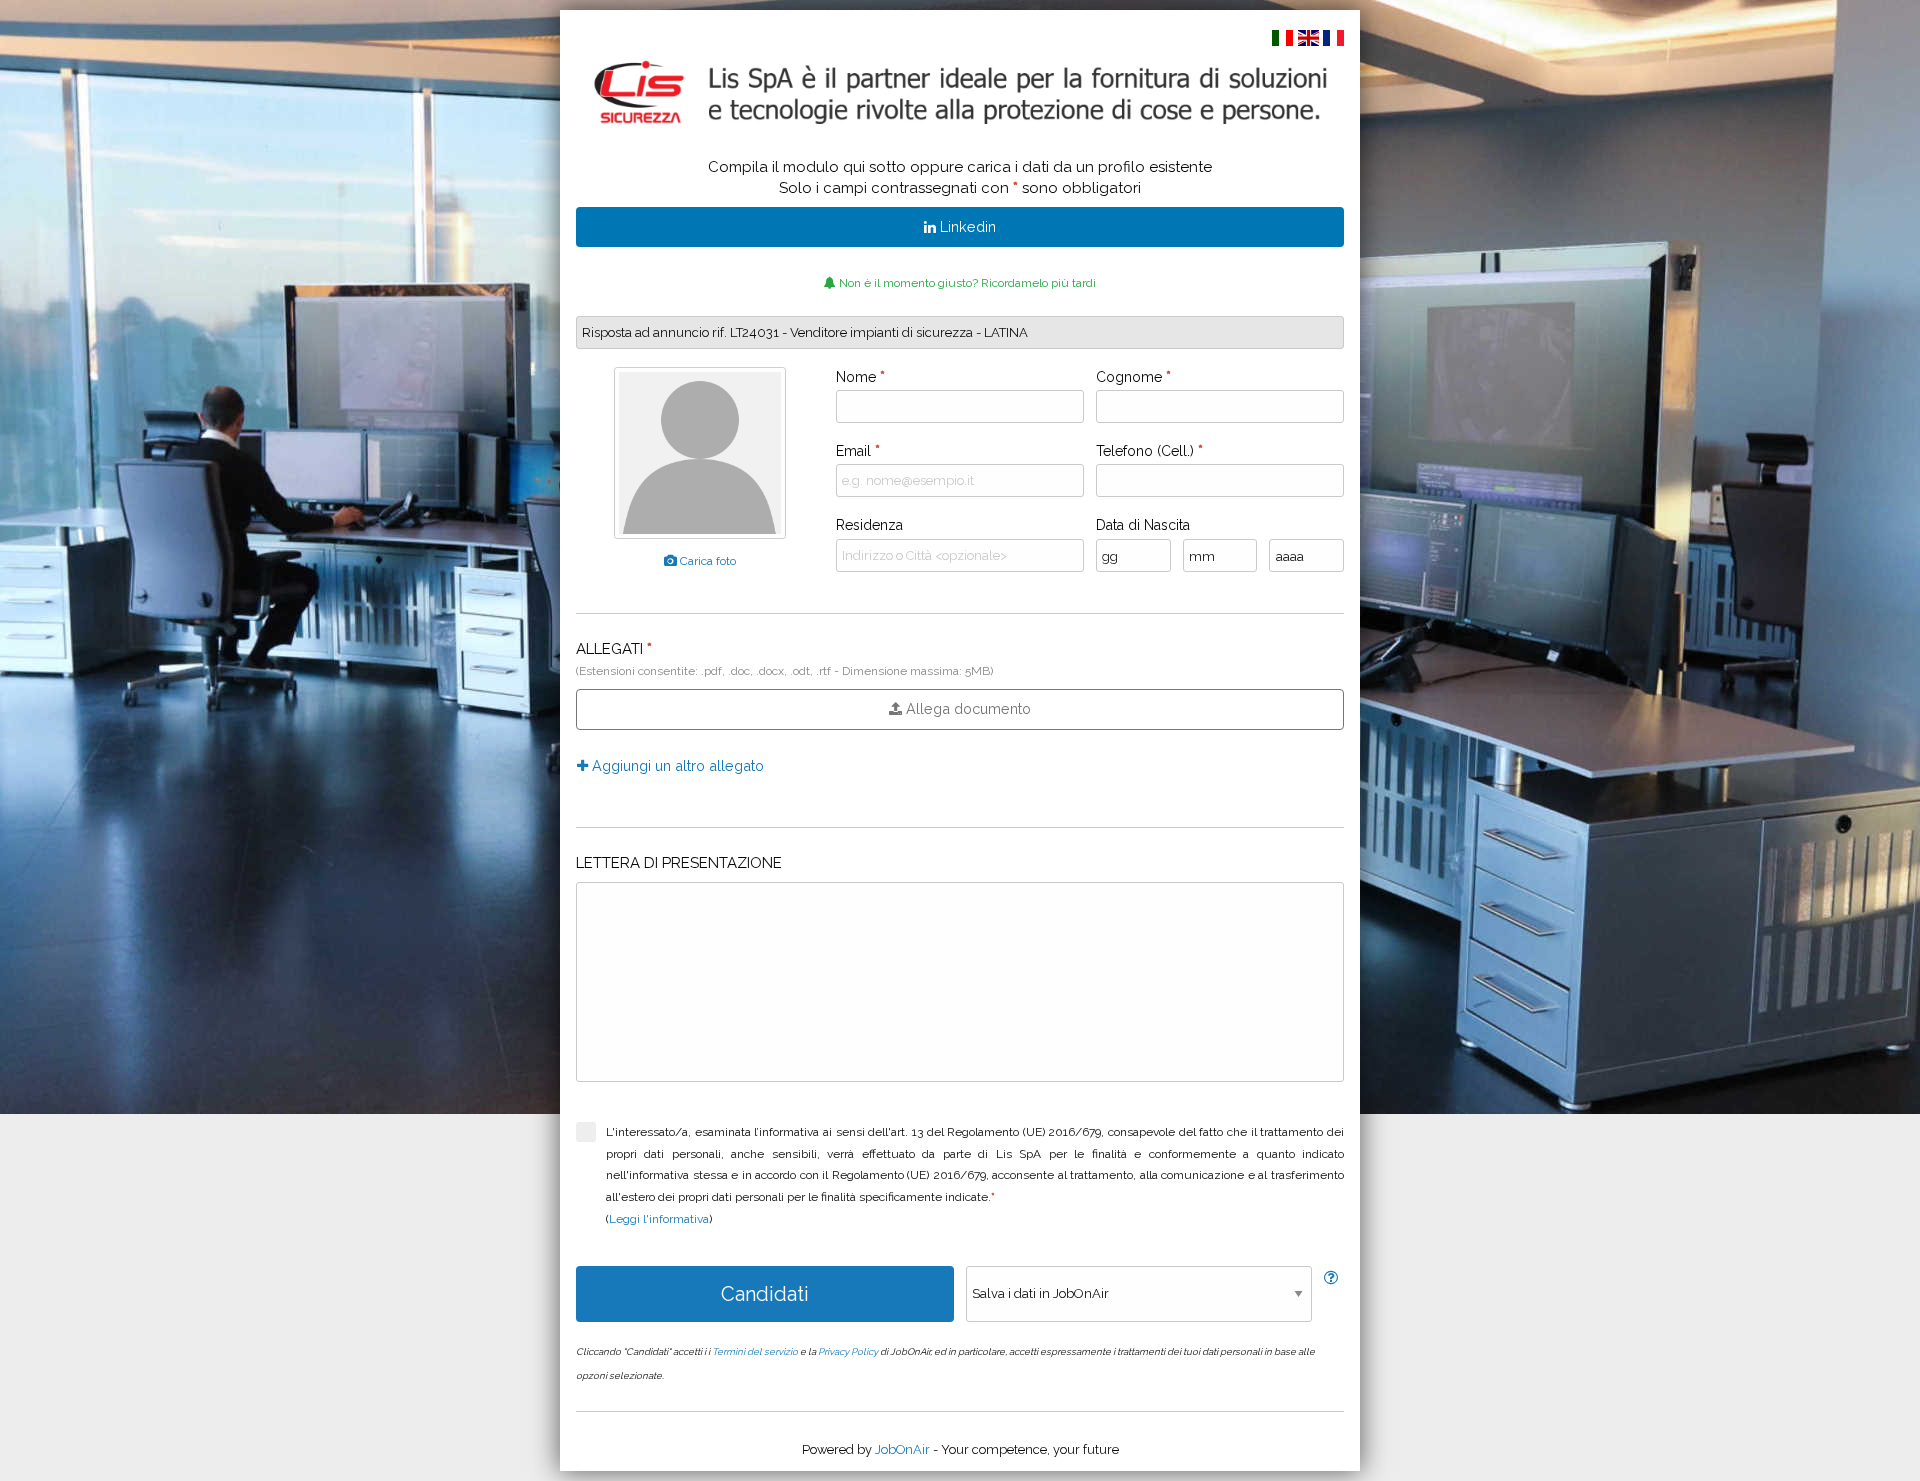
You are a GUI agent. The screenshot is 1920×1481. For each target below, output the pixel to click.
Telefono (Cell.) (1149, 451)
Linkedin (966, 226)
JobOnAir (902, 1449)
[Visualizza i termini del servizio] (1331, 1277)
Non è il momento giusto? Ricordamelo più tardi (966, 283)
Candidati (765, 1294)
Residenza (869, 525)
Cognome (1133, 377)
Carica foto (706, 561)
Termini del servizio (755, 1351)
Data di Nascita (1143, 525)
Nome (860, 377)
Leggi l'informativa (659, 1219)
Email (858, 451)
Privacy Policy (848, 1351)
